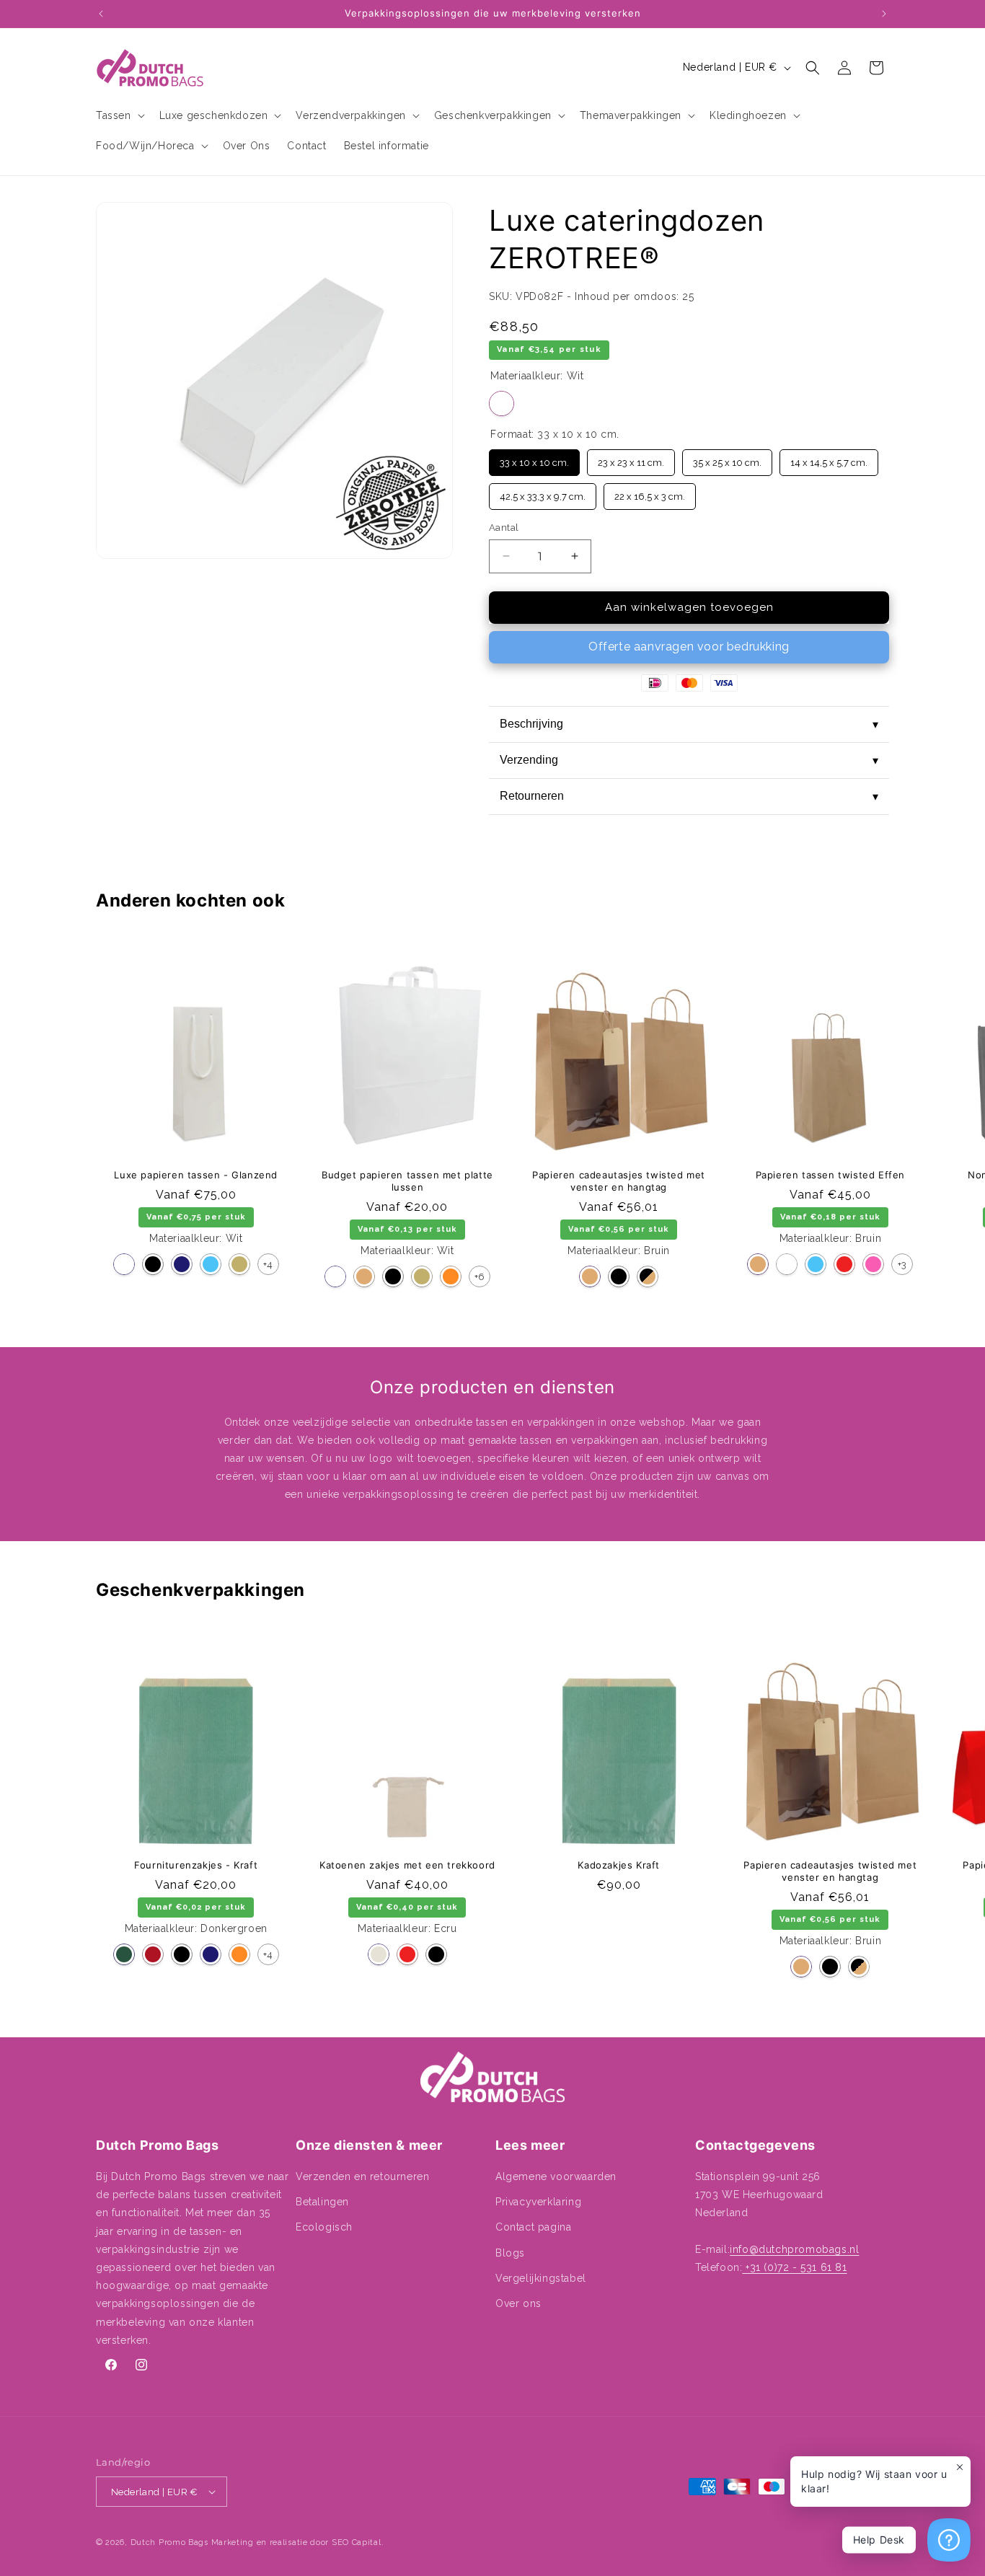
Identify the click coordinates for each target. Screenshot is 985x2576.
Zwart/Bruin (648, 1276)
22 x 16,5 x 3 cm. (650, 493)
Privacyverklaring (538, 2202)
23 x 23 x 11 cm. (631, 459)
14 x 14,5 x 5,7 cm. (829, 459)
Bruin (364, 1276)
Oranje (451, 1276)
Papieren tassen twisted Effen (830, 1175)
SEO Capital (357, 2542)
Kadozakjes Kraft (619, 1865)
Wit (502, 403)
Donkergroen (124, 1954)
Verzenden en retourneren (362, 2176)
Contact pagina (533, 2227)
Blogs (510, 2253)
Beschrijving (689, 724)
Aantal (504, 528)
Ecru (379, 1954)
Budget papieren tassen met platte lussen (407, 1181)
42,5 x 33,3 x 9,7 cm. (543, 493)
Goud (239, 1264)
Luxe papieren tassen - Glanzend (196, 1175)
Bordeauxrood (153, 1954)
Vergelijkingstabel (541, 2278)
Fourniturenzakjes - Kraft (196, 1865)
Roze (873, 1264)
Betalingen (322, 2202)
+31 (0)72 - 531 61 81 (794, 2267)
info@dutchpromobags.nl (794, 2249)
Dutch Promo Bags (169, 2542)
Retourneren (689, 796)
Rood (844, 1264)
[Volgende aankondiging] (884, 14)
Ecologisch (324, 2227)
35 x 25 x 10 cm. (727, 459)
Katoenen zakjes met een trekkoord (407, 1865)
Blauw (211, 1264)
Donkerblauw (182, 1264)
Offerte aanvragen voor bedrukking (689, 647)
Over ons (518, 2303)
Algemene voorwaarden (556, 2176)
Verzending (689, 760)
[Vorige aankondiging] (101, 14)
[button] (119, 115)
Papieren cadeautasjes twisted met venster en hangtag (619, 1181)
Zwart (153, 1264)
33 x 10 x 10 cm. (534, 459)
